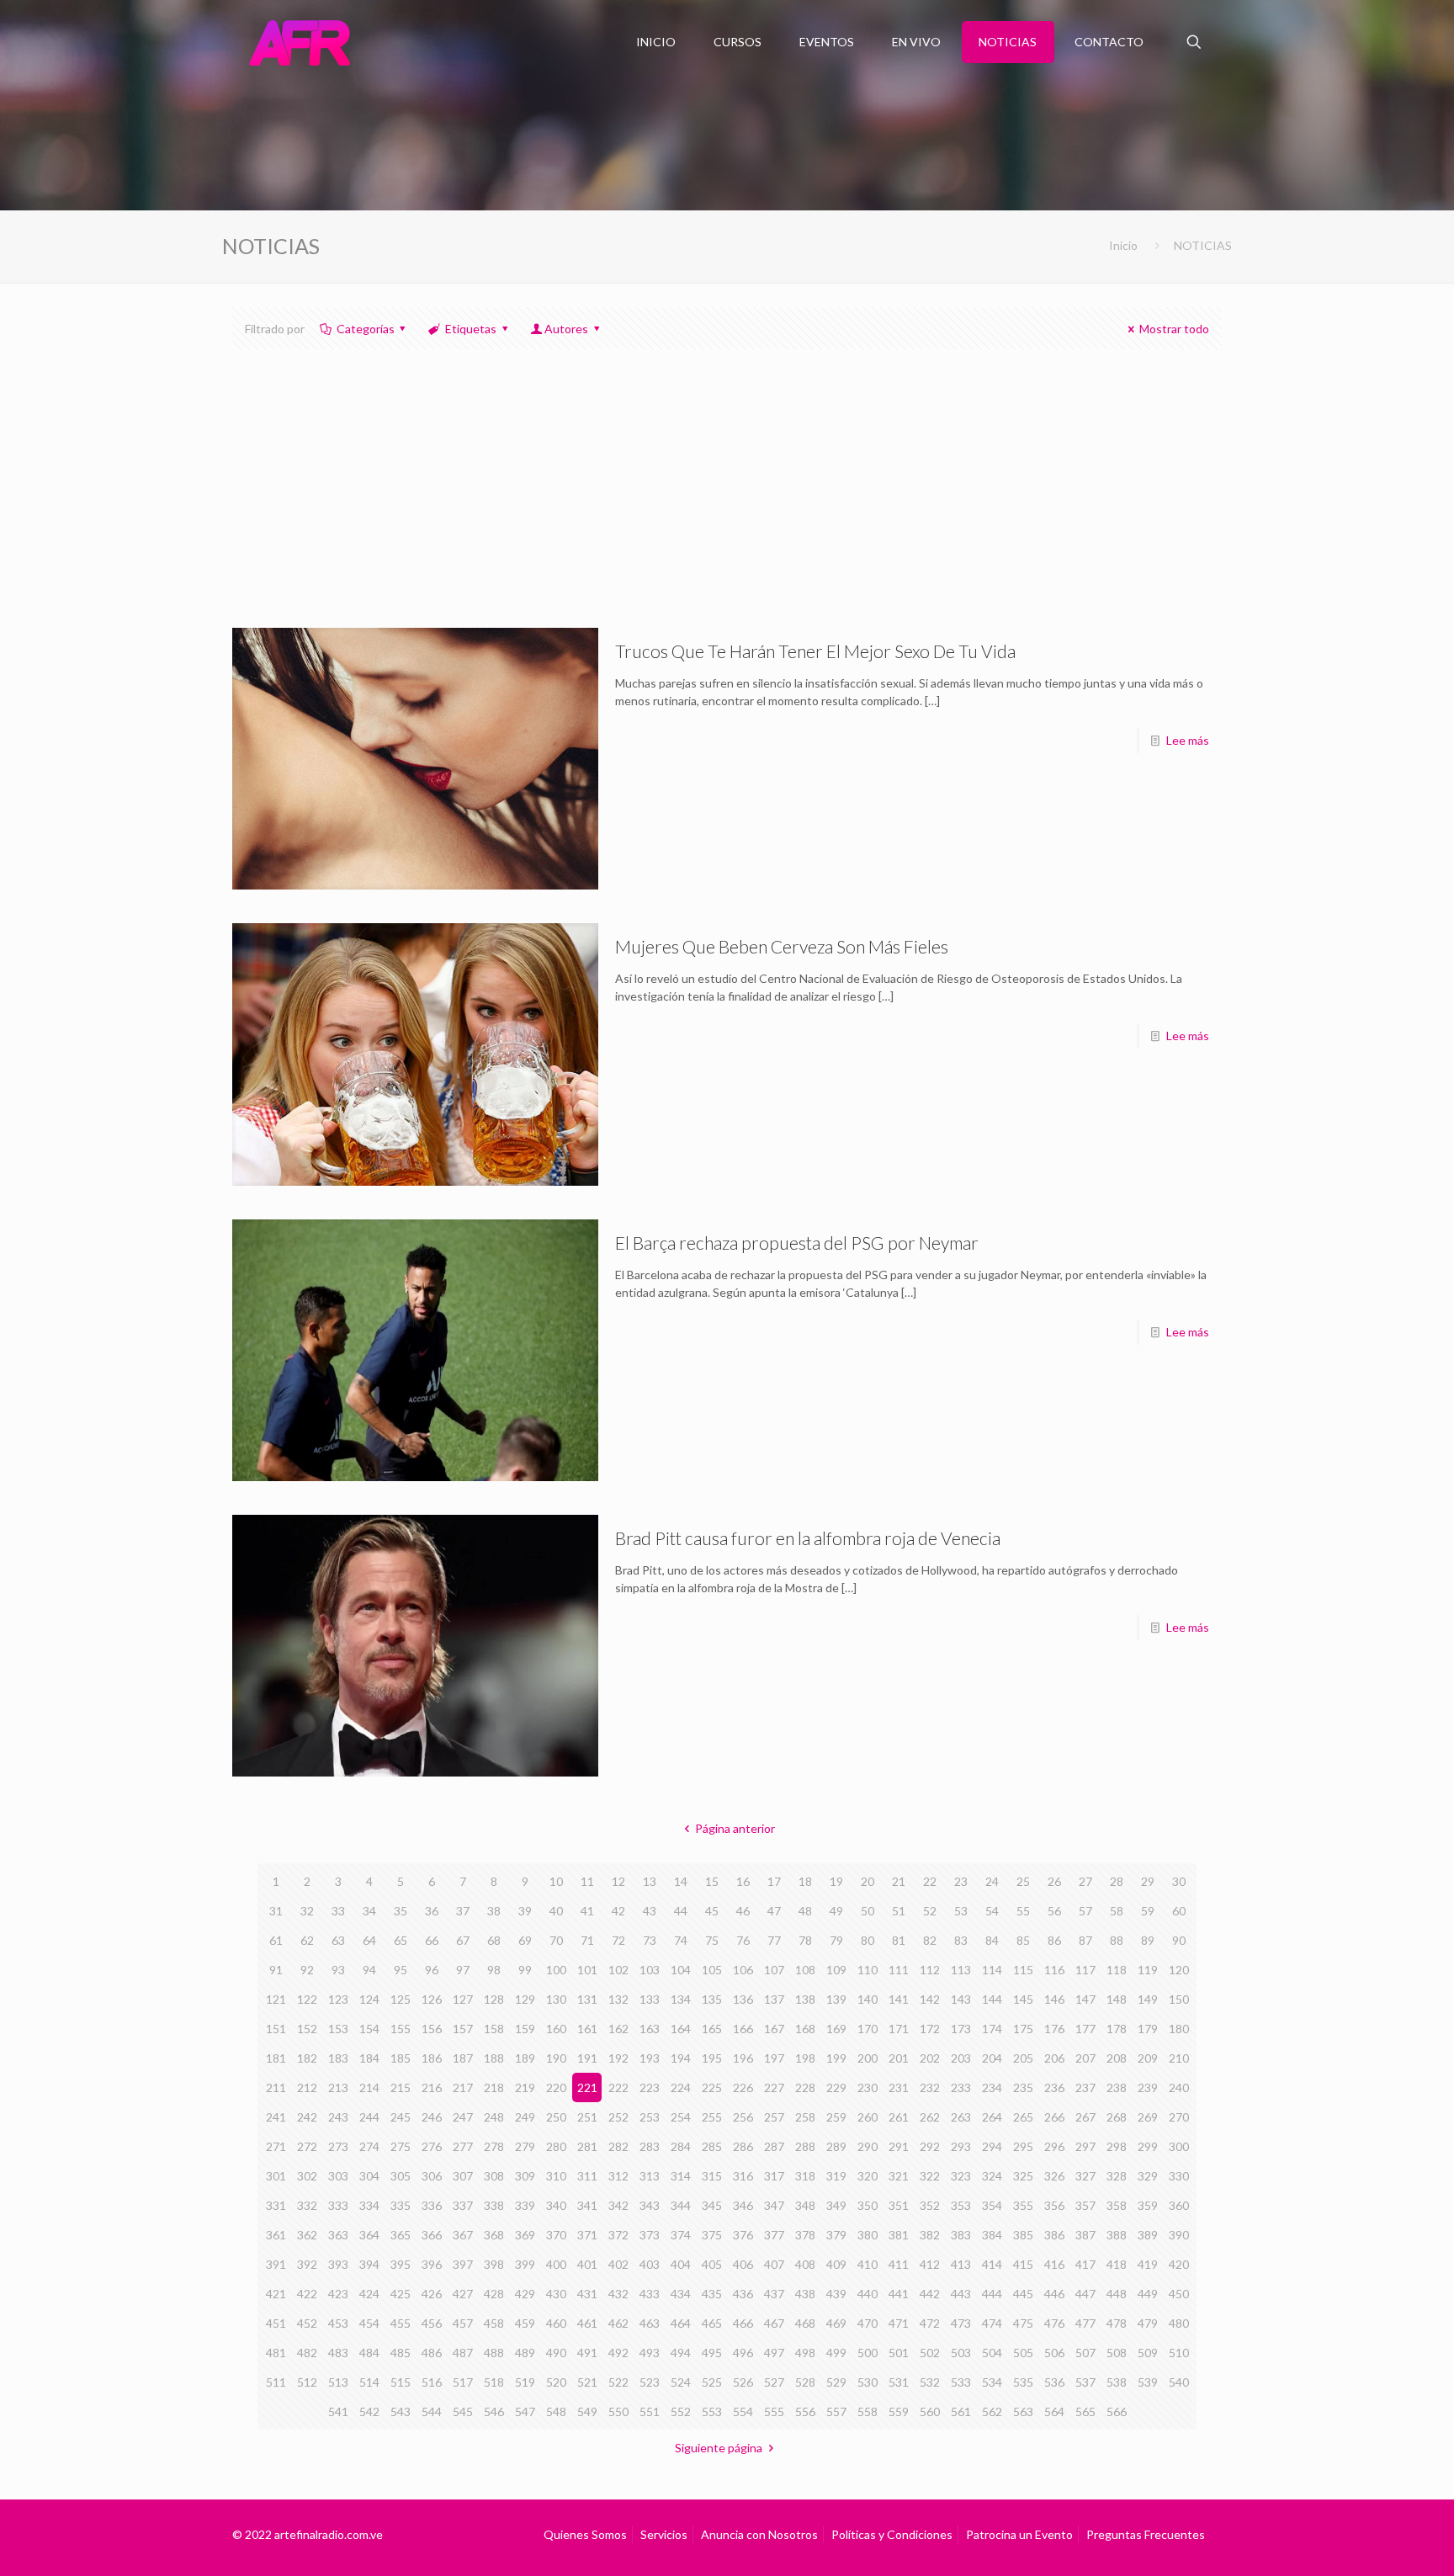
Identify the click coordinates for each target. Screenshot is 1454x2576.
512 (307, 2382)
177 (1085, 2029)
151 (276, 2029)
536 (1054, 2382)
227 (774, 2087)
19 (836, 1881)
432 (618, 2294)
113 (961, 1970)
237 (1085, 2087)
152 (307, 2029)
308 (494, 2176)
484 (369, 2353)
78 (805, 1940)
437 (774, 2294)
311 (587, 2176)
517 (463, 2382)
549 (587, 2411)
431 (587, 2294)
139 (836, 1999)
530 (868, 2382)
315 (712, 2176)
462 (618, 2323)
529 (836, 2382)
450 (1179, 2294)
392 (307, 2264)
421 (276, 2294)
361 (276, 2235)
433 (650, 2294)
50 (868, 1911)
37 (463, 1911)
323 (961, 2176)
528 (805, 2382)
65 (401, 1940)
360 (1179, 2205)
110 (868, 1970)
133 (650, 1999)
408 (805, 2264)
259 (836, 2117)
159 (525, 2029)
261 (899, 2117)
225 (712, 2087)
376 (743, 2235)
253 (650, 2117)
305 (401, 2176)
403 (650, 2264)
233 (961, 2087)
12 (618, 1881)
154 (369, 2029)
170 (868, 2029)
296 (1054, 2146)
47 (774, 1911)
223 (650, 2087)
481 (276, 2353)
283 (650, 2146)
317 (774, 2176)
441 (899, 2294)
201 (899, 2058)
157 (463, 2029)
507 (1085, 2353)
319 (836, 2176)
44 (681, 1911)
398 (494, 2264)
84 (992, 1940)
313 (650, 2176)
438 (805, 2294)
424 (369, 2294)
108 (805, 1970)
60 (1179, 1911)
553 (712, 2411)
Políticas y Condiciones (892, 2534)
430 (556, 2294)
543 (401, 2411)
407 (774, 2264)
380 (868, 2235)
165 (712, 2029)
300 (1179, 2146)
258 (805, 2117)
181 (276, 2058)
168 (805, 2029)
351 (899, 2205)
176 (1054, 2029)
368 (494, 2235)
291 (899, 2146)
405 (712, 2264)
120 (1179, 1970)
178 (1117, 2029)
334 (369, 2205)
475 (1023, 2323)
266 (1054, 2117)
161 (587, 2029)
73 (650, 1940)
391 (276, 2264)
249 (525, 2117)
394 (369, 2264)
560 (930, 2411)
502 (930, 2353)
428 (494, 2294)
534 (992, 2382)
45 (712, 1911)
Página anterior (735, 1828)
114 (992, 1970)
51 (899, 1911)
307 (463, 2176)
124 (369, 1999)
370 (556, 2235)
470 (868, 2323)
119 (1148, 1970)
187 (463, 2058)
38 (494, 1911)
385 (1023, 2235)
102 (618, 1970)
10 (556, 1881)
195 (712, 2058)
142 (930, 1999)
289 (836, 2146)
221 (587, 2087)
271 (276, 2146)
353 (961, 2205)
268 (1117, 2117)
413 (961, 2264)
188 (494, 2058)
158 (494, 2029)
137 (774, 1999)
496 (743, 2353)
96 (432, 1970)
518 (494, 2382)
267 (1085, 2117)
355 (1023, 2205)
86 (1054, 1940)
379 (836, 2235)
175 (1023, 2029)
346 (743, 2205)
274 (369, 2146)
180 (1179, 2029)
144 (992, 1999)
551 (650, 2411)
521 (587, 2382)
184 (369, 2058)
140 (868, 1999)
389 (1148, 2235)
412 (930, 2264)
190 (556, 2058)
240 (1179, 2087)
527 (774, 2382)
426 (432, 2294)
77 (774, 1940)
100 (556, 1970)
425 (401, 2294)
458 (494, 2323)
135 (712, 1999)
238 (1117, 2087)
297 (1085, 2146)
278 (494, 2146)
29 (1148, 1881)
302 (307, 2176)
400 (556, 2264)
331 (276, 2205)
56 (1054, 1911)
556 (805, 2411)
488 (494, 2353)
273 (338, 2146)
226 (743, 2087)
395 (401, 2264)
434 (681, 2294)
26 (1054, 1881)
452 (307, 2323)
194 (681, 2058)
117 (1085, 1970)
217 (463, 2087)
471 (899, 2323)
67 (463, 1940)
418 (1117, 2264)
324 (992, 2176)
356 (1054, 2205)
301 (276, 2176)
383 (961, 2235)
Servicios (664, 2534)
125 (401, 1999)
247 (463, 2117)
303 (338, 2176)
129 (525, 1999)
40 (556, 1911)
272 (307, 2146)
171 (899, 2029)
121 (276, 1999)
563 (1023, 2411)
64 (369, 1940)
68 (494, 1940)
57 (1085, 1911)
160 (556, 2029)
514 (369, 2382)
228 (805, 2087)
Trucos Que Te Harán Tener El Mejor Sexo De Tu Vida (815, 651)
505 (1023, 2353)
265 (1023, 2117)
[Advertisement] (727, 502)
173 (961, 2029)
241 (276, 2117)
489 (525, 2353)
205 (1023, 2058)
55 (1023, 1911)
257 (774, 2117)
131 (587, 1999)
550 (618, 2411)
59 (1148, 1911)
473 (961, 2323)
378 (805, 2235)
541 (338, 2411)
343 (650, 2205)
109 (836, 1970)
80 (868, 1940)
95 (401, 1970)
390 (1179, 2235)
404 (681, 2264)
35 (401, 1911)
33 (338, 1911)
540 (1179, 2382)
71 (587, 1940)
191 (587, 2058)
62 (307, 1940)
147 (1085, 1999)
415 (1023, 2264)
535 (1023, 2382)
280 (556, 2146)
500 (868, 2353)
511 (276, 2382)
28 (1117, 1881)
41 (587, 1911)
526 (743, 2382)
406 (743, 2264)
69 (525, 1940)
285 (712, 2146)
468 (805, 2323)
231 (899, 2087)
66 (432, 1940)
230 (868, 2087)
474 (992, 2323)
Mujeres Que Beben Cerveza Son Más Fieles (782, 946)
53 (961, 1911)
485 (401, 2353)
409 (836, 2264)
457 (463, 2323)
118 (1117, 1970)
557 (836, 2411)
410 (868, 2264)
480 (1179, 2323)
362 (307, 2235)
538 (1117, 2382)
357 (1085, 2205)
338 (494, 2205)
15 (712, 1881)
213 (338, 2087)
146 (1054, 1999)
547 (525, 2411)
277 (463, 2146)
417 (1085, 2264)
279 (525, 2146)
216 (432, 2087)
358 (1117, 2205)
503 (961, 2353)
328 (1117, 2176)
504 (992, 2353)
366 (432, 2235)
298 (1117, 2146)
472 (930, 2323)
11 (587, 1881)
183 (338, 2058)
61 (276, 1940)
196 (743, 2058)
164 (681, 2029)
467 (774, 2323)
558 (868, 2411)
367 (463, 2235)
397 (463, 2264)
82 (930, 1940)
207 (1085, 2058)
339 (525, 2205)
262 (930, 2117)
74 (681, 1940)
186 (432, 2058)
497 (774, 2353)
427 (463, 2294)
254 (681, 2117)
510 (1179, 2353)
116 (1054, 1970)
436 (743, 2294)
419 (1148, 2264)
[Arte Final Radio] (300, 42)
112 (930, 1970)
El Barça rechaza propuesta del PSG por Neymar (797, 1243)
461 (587, 2323)
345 (712, 2205)
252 (618, 2117)
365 (401, 2235)
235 (1023, 2087)
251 (587, 2117)
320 (868, 2176)
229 (836, 2087)
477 (1085, 2323)
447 (1085, 2294)
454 (369, 2323)
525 (712, 2382)
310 (556, 2176)
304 (369, 2176)
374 (681, 2235)
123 (338, 1999)
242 (307, 2117)
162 (618, 2029)
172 (930, 2029)
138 (805, 1999)
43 (650, 1911)
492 (618, 2353)
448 (1117, 2294)
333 (338, 2205)
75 (712, 1940)
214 (369, 2087)
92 (307, 1970)
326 (1054, 2176)
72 (618, 1940)
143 (961, 1999)
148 (1117, 1999)
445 (1023, 2294)
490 (556, 2353)
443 (961, 2294)
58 (1117, 1911)
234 (992, 2087)
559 (899, 2411)
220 (556, 2087)
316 (743, 2176)
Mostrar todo (1174, 329)
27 (1085, 1881)
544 (432, 2411)
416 (1054, 2264)
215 (401, 2087)
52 (930, 1911)
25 (1023, 1881)
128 (494, 1999)
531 (899, 2382)
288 (805, 2146)
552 (681, 2411)
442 (930, 2294)
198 (805, 2058)
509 (1148, 2353)
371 (587, 2235)
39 (525, 1911)
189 (525, 2058)
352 (930, 2205)
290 (868, 2146)
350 (868, 2205)
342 (618, 2205)
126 (432, 1999)
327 (1085, 2176)
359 (1148, 2205)
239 (1148, 2087)
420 (1179, 2264)
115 (1023, 1970)
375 (712, 2235)
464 (681, 2323)
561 (961, 2411)
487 (463, 2353)
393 (338, 2264)
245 (401, 2117)
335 (401, 2205)
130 (556, 1999)
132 (618, 1999)
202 (930, 2058)
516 (432, 2382)
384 (992, 2235)
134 (681, 1999)
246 (432, 2117)
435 (712, 2294)
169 (836, 2029)
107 (774, 1970)
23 (961, 1881)
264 (992, 2117)
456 (432, 2323)
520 (556, 2382)
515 (401, 2382)
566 (1117, 2411)
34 (369, 1911)
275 (401, 2146)
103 (650, 1970)
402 (618, 2264)
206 (1054, 2058)
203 (961, 2058)
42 (618, 1911)
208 (1117, 2058)
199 (836, 2058)
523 (650, 2382)
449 (1148, 2294)
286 (743, 2146)
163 (650, 2029)
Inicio (1123, 245)
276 (432, 2146)
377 (774, 2235)
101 (587, 1970)
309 (525, 2176)
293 (961, 2146)
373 (650, 2235)
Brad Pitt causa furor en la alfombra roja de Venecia (808, 1538)
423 (338, 2294)
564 (1054, 2411)
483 (338, 2353)
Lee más (1188, 740)
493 (650, 2353)
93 (338, 1970)
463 (650, 2323)
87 (1085, 1940)
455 (401, 2323)
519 (525, 2382)
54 (992, 1911)
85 (1023, 1940)
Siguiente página (719, 2448)
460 (556, 2323)
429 (525, 2294)
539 (1148, 2382)
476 (1054, 2323)
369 (525, 2235)
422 (307, 2294)
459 (525, 2323)
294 (992, 2146)
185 (401, 2058)
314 (681, 2176)
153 (338, 2029)
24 (992, 1881)
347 (774, 2205)
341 (587, 2205)
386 (1054, 2235)
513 (338, 2382)
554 (743, 2411)
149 (1148, 1999)
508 (1117, 2353)
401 (587, 2264)
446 (1054, 2294)
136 (743, 1999)
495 (712, 2353)
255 (712, 2117)
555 (774, 2411)
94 (369, 1970)
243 (338, 2117)
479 (1148, 2323)
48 (805, 1911)
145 (1023, 1999)
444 (992, 2294)
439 (836, 2294)
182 (307, 2058)
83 (961, 1940)
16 (743, 1881)
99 (525, 1970)
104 (681, 1970)
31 (276, 1911)
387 (1085, 2235)
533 (961, 2382)
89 (1148, 1940)
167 (774, 2029)
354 (992, 2205)
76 (743, 1940)
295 (1023, 2146)
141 (899, 1999)
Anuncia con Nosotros (759, 2534)
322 (930, 2176)
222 (618, 2087)
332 (307, 2205)
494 (681, 2353)
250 (556, 2117)
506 (1054, 2353)
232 (930, 2087)
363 (338, 2235)
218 (494, 2087)
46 (743, 1911)
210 (1179, 2058)
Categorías (366, 329)
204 (992, 2058)
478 (1117, 2323)
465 (712, 2323)
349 (836, 2205)
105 (712, 1970)
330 (1179, 2176)
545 (463, 2411)
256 (743, 2117)
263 (961, 2117)
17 (774, 1881)
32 (307, 1911)
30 (1179, 1881)
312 (618, 2176)
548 (556, 2411)
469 (836, 2323)
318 (805, 2176)
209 (1148, 2058)
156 (432, 2029)
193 (650, 2058)
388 (1117, 2235)
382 (930, 2235)
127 (463, 1999)
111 (899, 1970)
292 (930, 2146)
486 (432, 2353)
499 (836, 2353)
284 (681, 2146)
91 (276, 1970)
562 (992, 2411)
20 (868, 1881)
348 (805, 2205)
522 (618, 2382)
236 (1054, 2087)
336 (432, 2205)
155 (401, 2029)
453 (338, 2323)
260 (868, 2117)
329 (1148, 2176)
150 (1179, 1999)
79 (836, 1940)
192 (618, 2058)
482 (307, 2353)
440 (868, 2294)
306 (432, 2176)
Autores (566, 329)
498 (805, 2353)
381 (899, 2235)
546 (494, 2411)
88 (1117, 1940)
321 (899, 2176)
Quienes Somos (585, 2534)
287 (774, 2146)
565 (1085, 2411)
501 (899, 2353)
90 (1179, 1940)
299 (1148, 2146)
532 (930, 2382)
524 (681, 2382)
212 (307, 2087)
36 (432, 1911)
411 (899, 2264)
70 (556, 1940)
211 (276, 2087)
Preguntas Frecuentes (1146, 2534)
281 (587, 2146)
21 (899, 1881)
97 (463, 1970)
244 (369, 2117)
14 (681, 1881)
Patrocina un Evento (1019, 2534)
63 (338, 1940)
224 (681, 2087)
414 (992, 2264)
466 (743, 2323)
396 (432, 2264)
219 (525, 2087)
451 (276, 2323)
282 (618, 2146)
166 (743, 2029)
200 (868, 2058)
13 (650, 1881)
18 (805, 1881)
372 (618, 2235)
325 (1023, 2176)
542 (369, 2411)
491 (587, 2353)
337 (463, 2205)
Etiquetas (471, 329)
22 (930, 1881)
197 (774, 2058)
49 (836, 1911)
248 (494, 2117)
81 (899, 1940)
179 (1148, 2029)
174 (992, 2029)
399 (525, 2264)
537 (1085, 2382)
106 (743, 1970)
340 (556, 2205)
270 (1179, 2117)
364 (369, 2235)
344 (681, 2205)
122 (307, 1999)
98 (494, 1970)
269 (1148, 2117)
